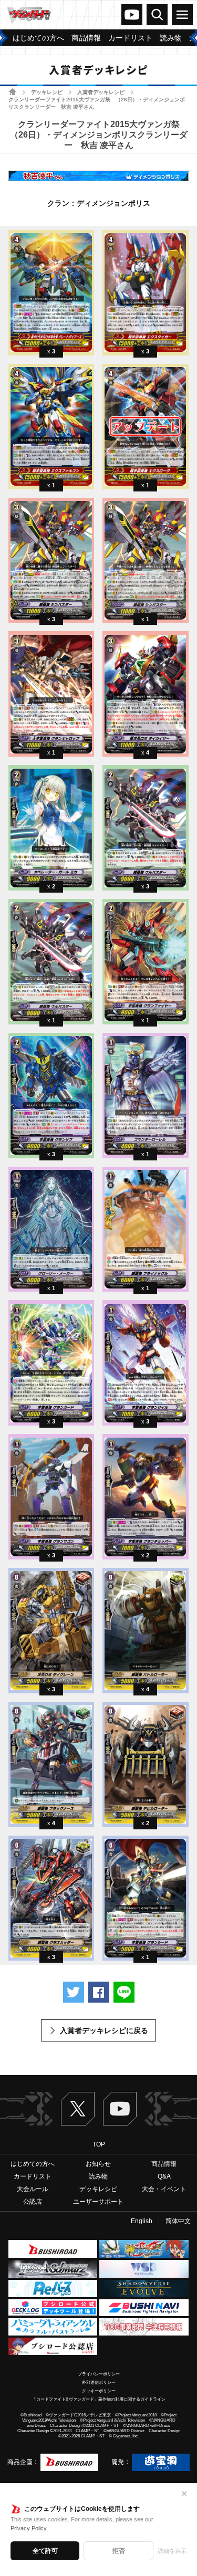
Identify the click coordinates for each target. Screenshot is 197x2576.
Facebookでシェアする (99, 1992)
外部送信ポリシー (99, 2383)
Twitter (78, 2109)
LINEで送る (124, 1992)
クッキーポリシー (99, 2391)
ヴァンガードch (132, 15)
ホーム (12, 92)
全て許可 (45, 2551)
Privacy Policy (29, 2528)
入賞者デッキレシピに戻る (104, 2030)
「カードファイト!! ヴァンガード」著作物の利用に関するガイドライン (99, 2399)
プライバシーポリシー (99, 2374)
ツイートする (74, 1992)
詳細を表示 (172, 2551)
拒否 (119, 2551)
